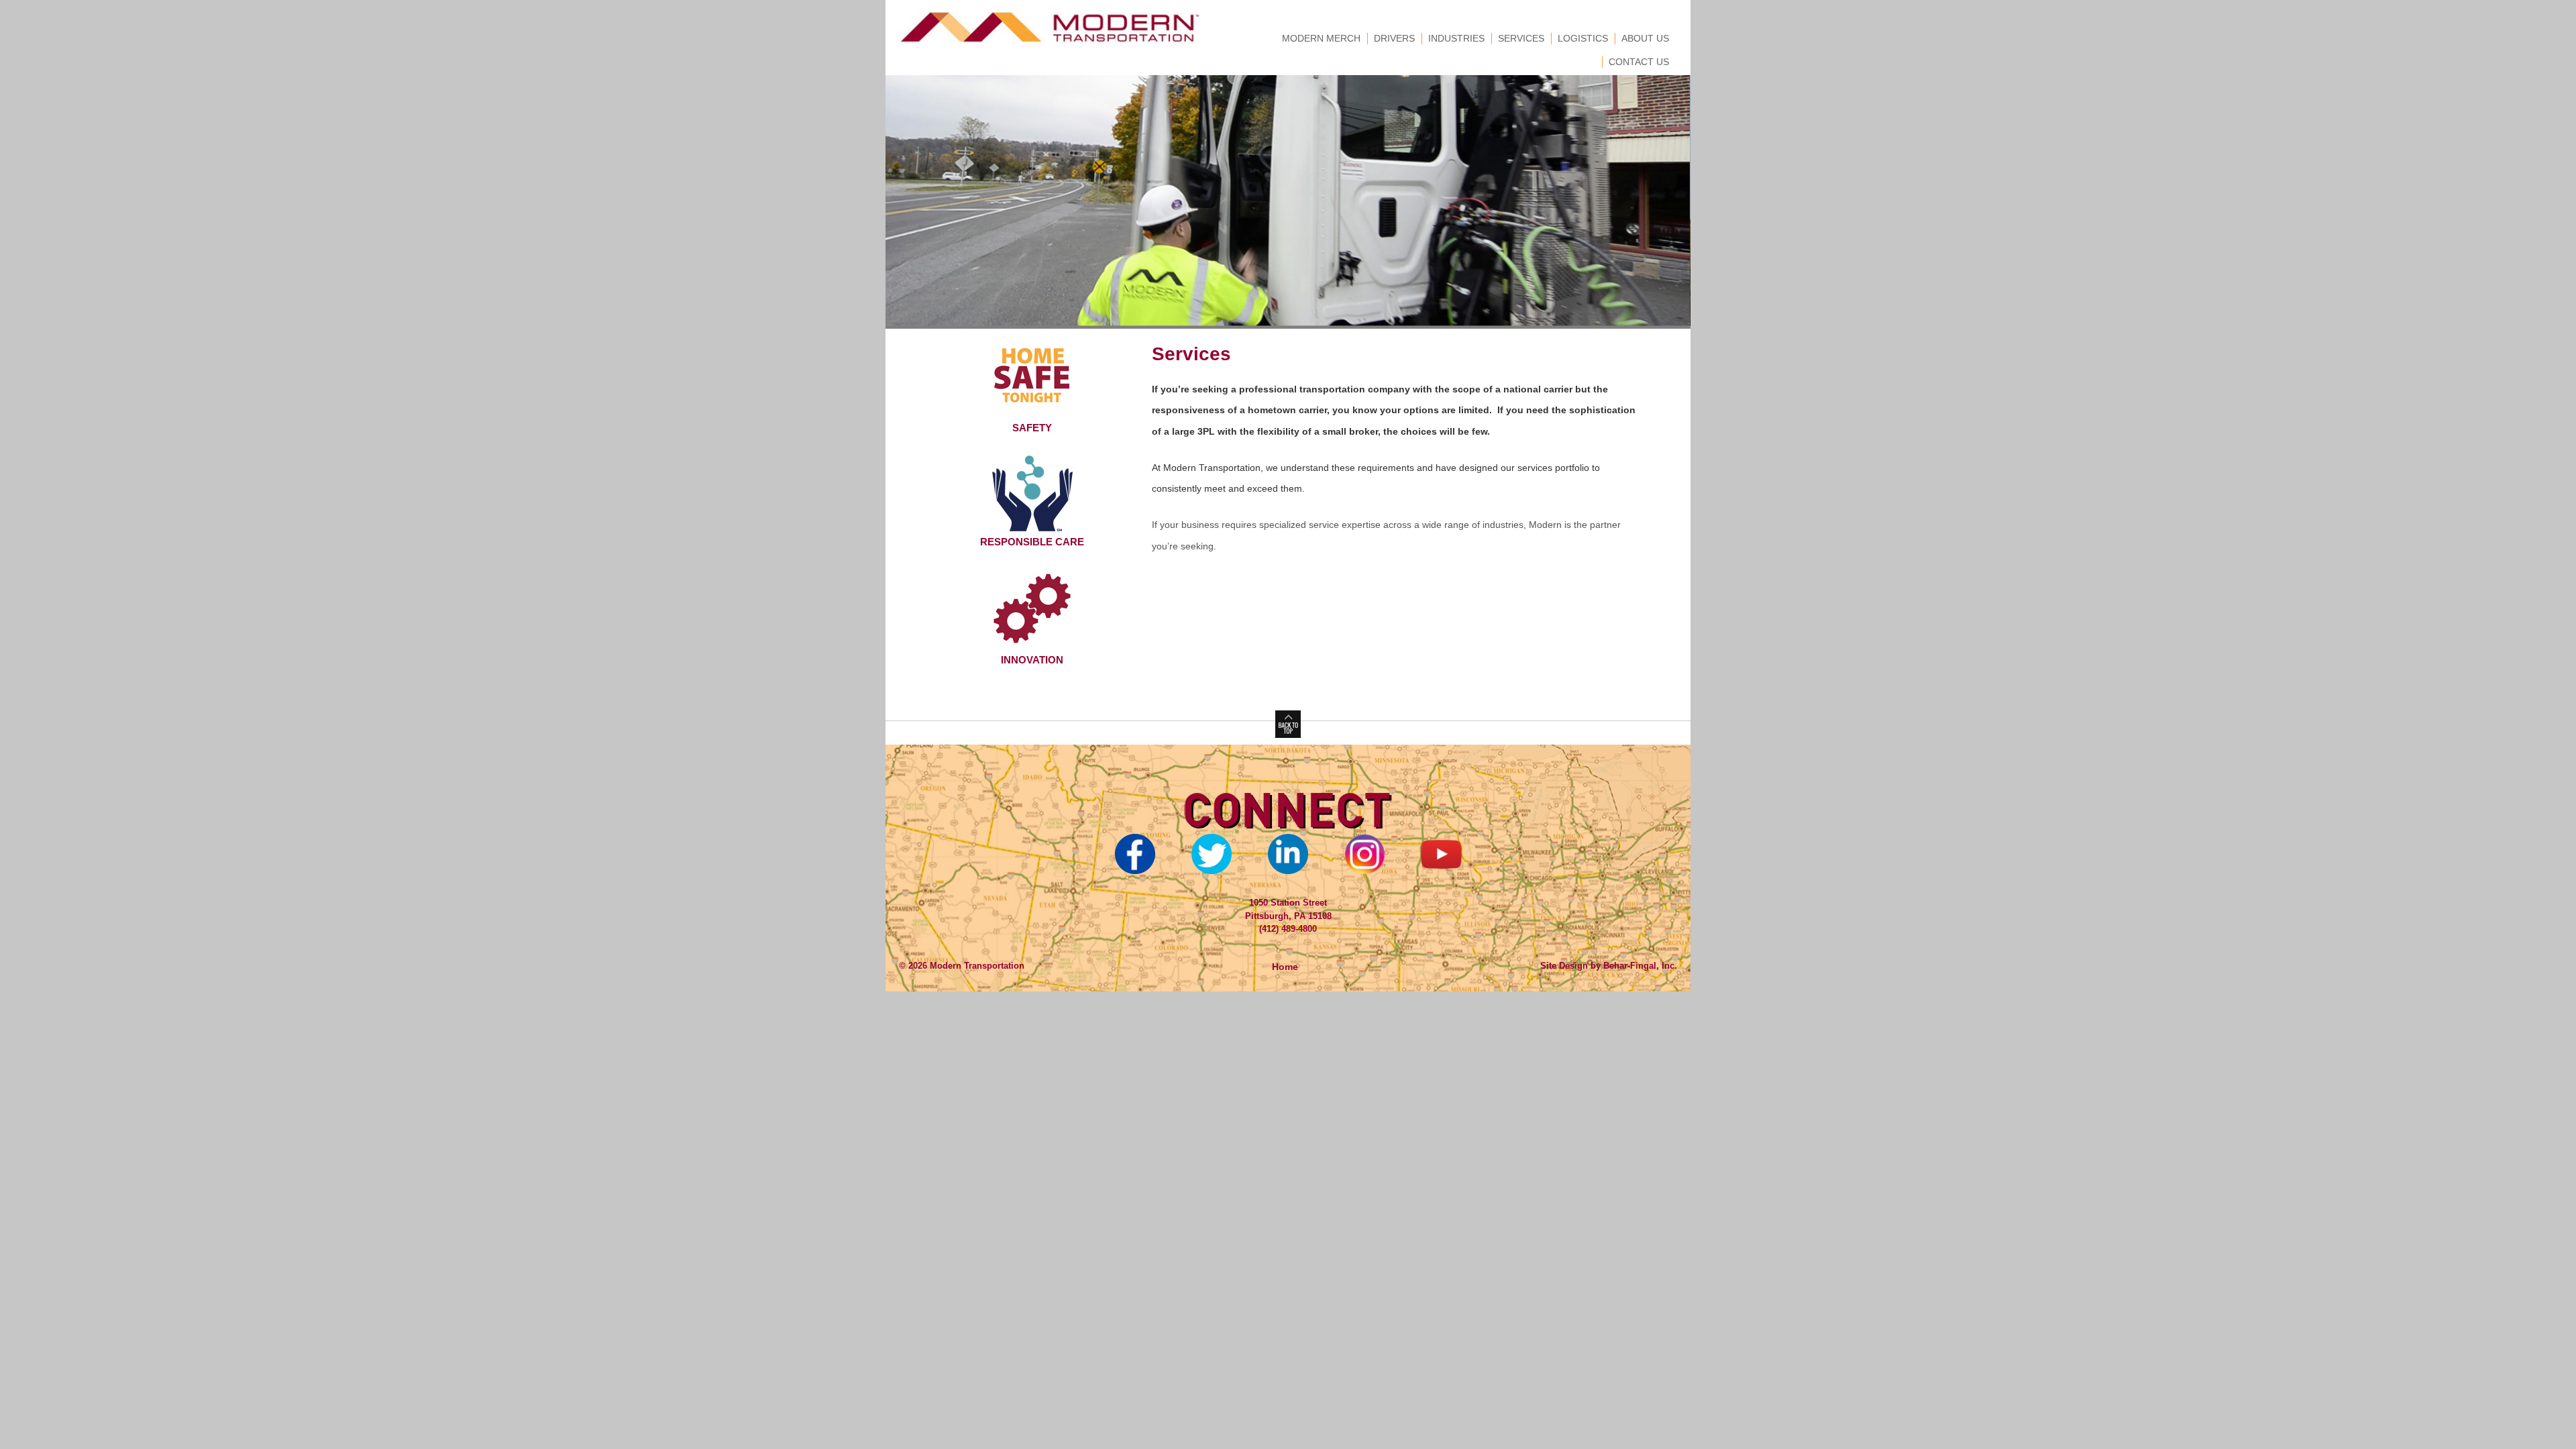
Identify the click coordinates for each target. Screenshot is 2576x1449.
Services (1521, 38)
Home (1285, 967)
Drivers (1394, 38)
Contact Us (1639, 62)
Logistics (1583, 38)
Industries (1456, 38)
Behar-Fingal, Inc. (1640, 966)
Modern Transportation (976, 966)
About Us (1645, 38)
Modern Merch (1321, 38)
